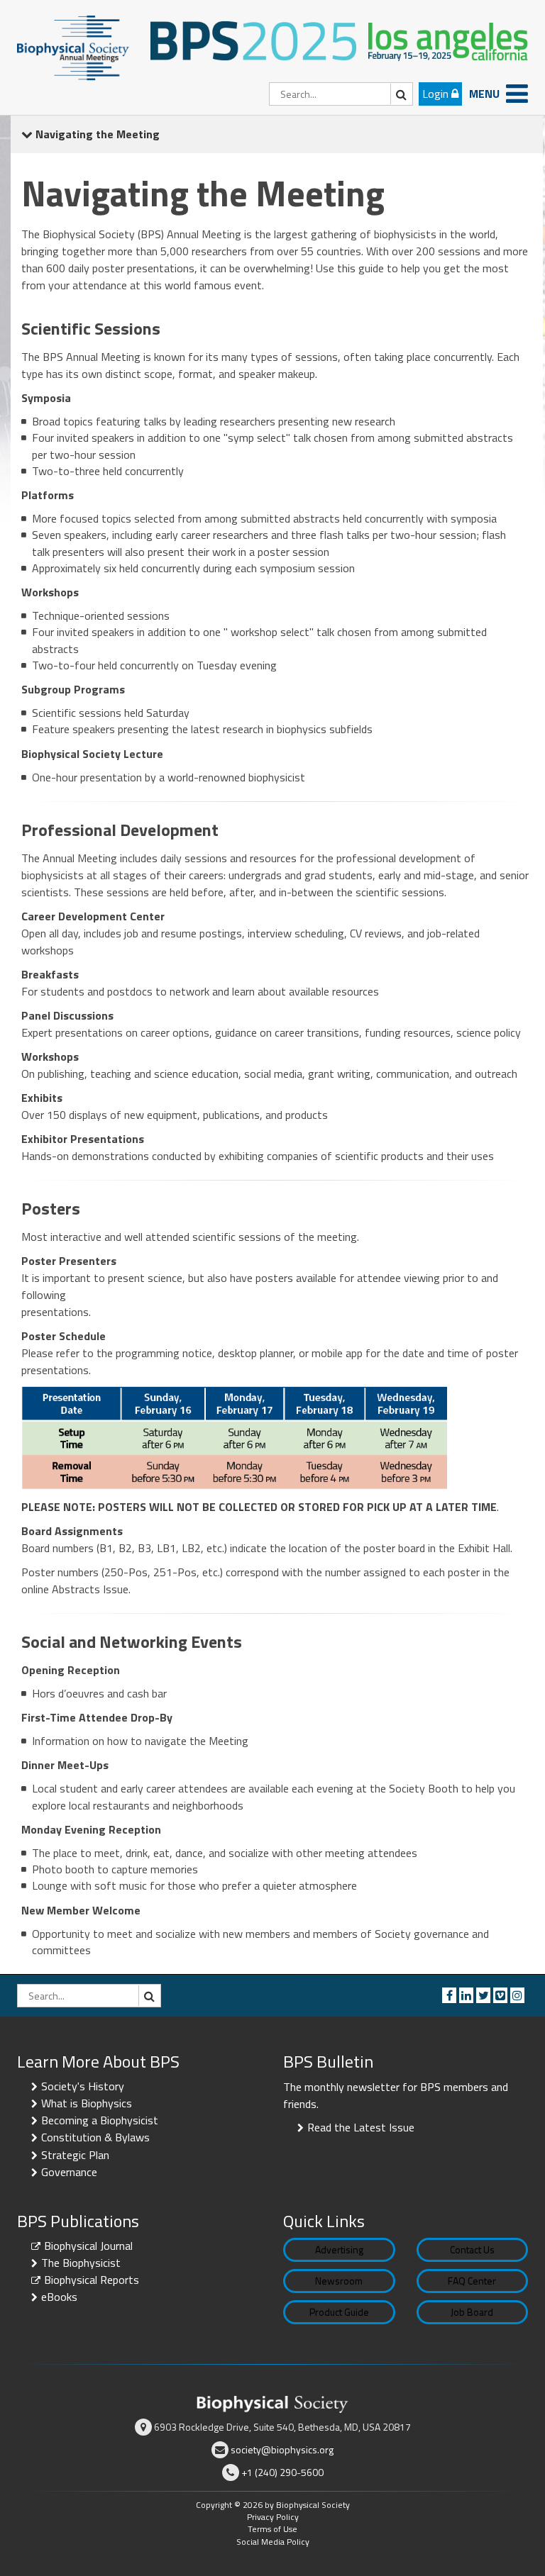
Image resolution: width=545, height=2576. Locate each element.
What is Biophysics (87, 2103)
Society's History (83, 2086)
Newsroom (339, 2281)
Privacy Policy (273, 2517)
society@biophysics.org (282, 2449)
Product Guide (339, 2312)
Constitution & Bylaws (95, 2137)
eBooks (59, 2297)
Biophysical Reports (92, 2280)
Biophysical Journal (88, 2246)
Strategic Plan (75, 2155)
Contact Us (472, 2249)
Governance (69, 2172)
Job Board (472, 2312)
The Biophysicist (81, 2263)
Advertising (339, 2249)
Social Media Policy (273, 2542)
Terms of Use (272, 2529)
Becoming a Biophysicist (100, 2120)
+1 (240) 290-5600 (282, 2472)
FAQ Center (472, 2281)
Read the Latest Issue (361, 2127)
